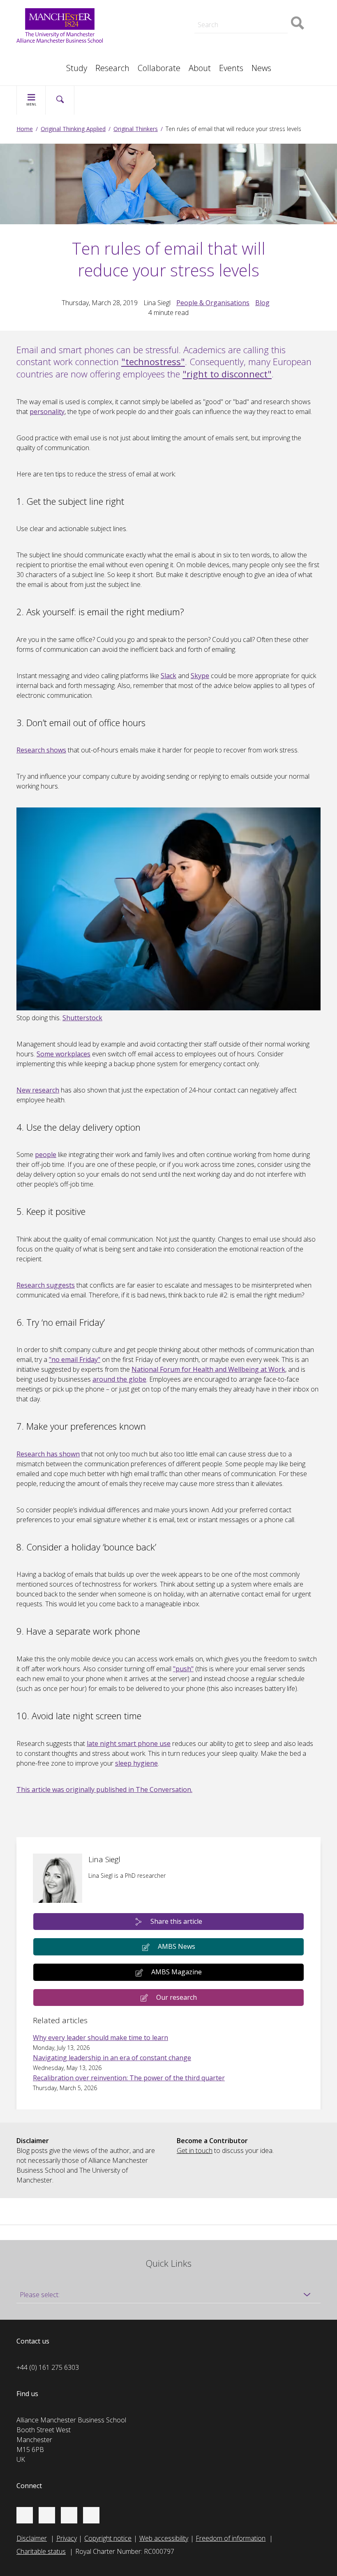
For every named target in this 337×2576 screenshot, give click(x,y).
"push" (183, 1669)
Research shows (41, 750)
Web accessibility (164, 2538)
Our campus (43, 64)
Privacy (67, 2538)
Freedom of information (231, 2538)
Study (77, 68)
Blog (262, 303)
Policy (33, 54)
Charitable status (41, 2551)
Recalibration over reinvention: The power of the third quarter (129, 2078)
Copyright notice (108, 2538)
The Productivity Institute (61, 64)
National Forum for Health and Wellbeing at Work (208, 1369)
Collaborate (159, 68)
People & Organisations (213, 303)
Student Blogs (45, 54)
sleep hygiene (136, 1763)
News (261, 68)
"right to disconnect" (227, 374)
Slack (168, 676)
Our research (177, 1997)
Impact (136, 18)
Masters (138, 36)
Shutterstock (82, 1018)
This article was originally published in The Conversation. (104, 1789)
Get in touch (195, 2150)
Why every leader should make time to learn (100, 2038)
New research (38, 1090)
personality (47, 412)
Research (112, 68)
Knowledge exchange (157, 26)
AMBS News (177, 1946)
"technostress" (153, 361)
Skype (200, 676)
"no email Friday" (75, 1359)
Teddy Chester (147, 18)
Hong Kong (41, 64)
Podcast (138, 7)
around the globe (119, 1379)
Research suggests (46, 1285)
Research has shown (48, 1454)
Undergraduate (249, 36)
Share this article (176, 1921)
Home (25, 129)
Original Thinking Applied (73, 129)
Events (231, 68)
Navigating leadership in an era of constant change (112, 2058)
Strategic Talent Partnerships (168, 8)
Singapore (39, 54)
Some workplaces (63, 1054)
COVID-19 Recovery (155, 46)
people (46, 1155)
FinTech (239, 46)
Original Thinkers (136, 129)
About (200, 68)
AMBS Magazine (177, 1972)
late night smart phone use (129, 1743)
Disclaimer (32, 2538)
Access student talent (259, 8)
